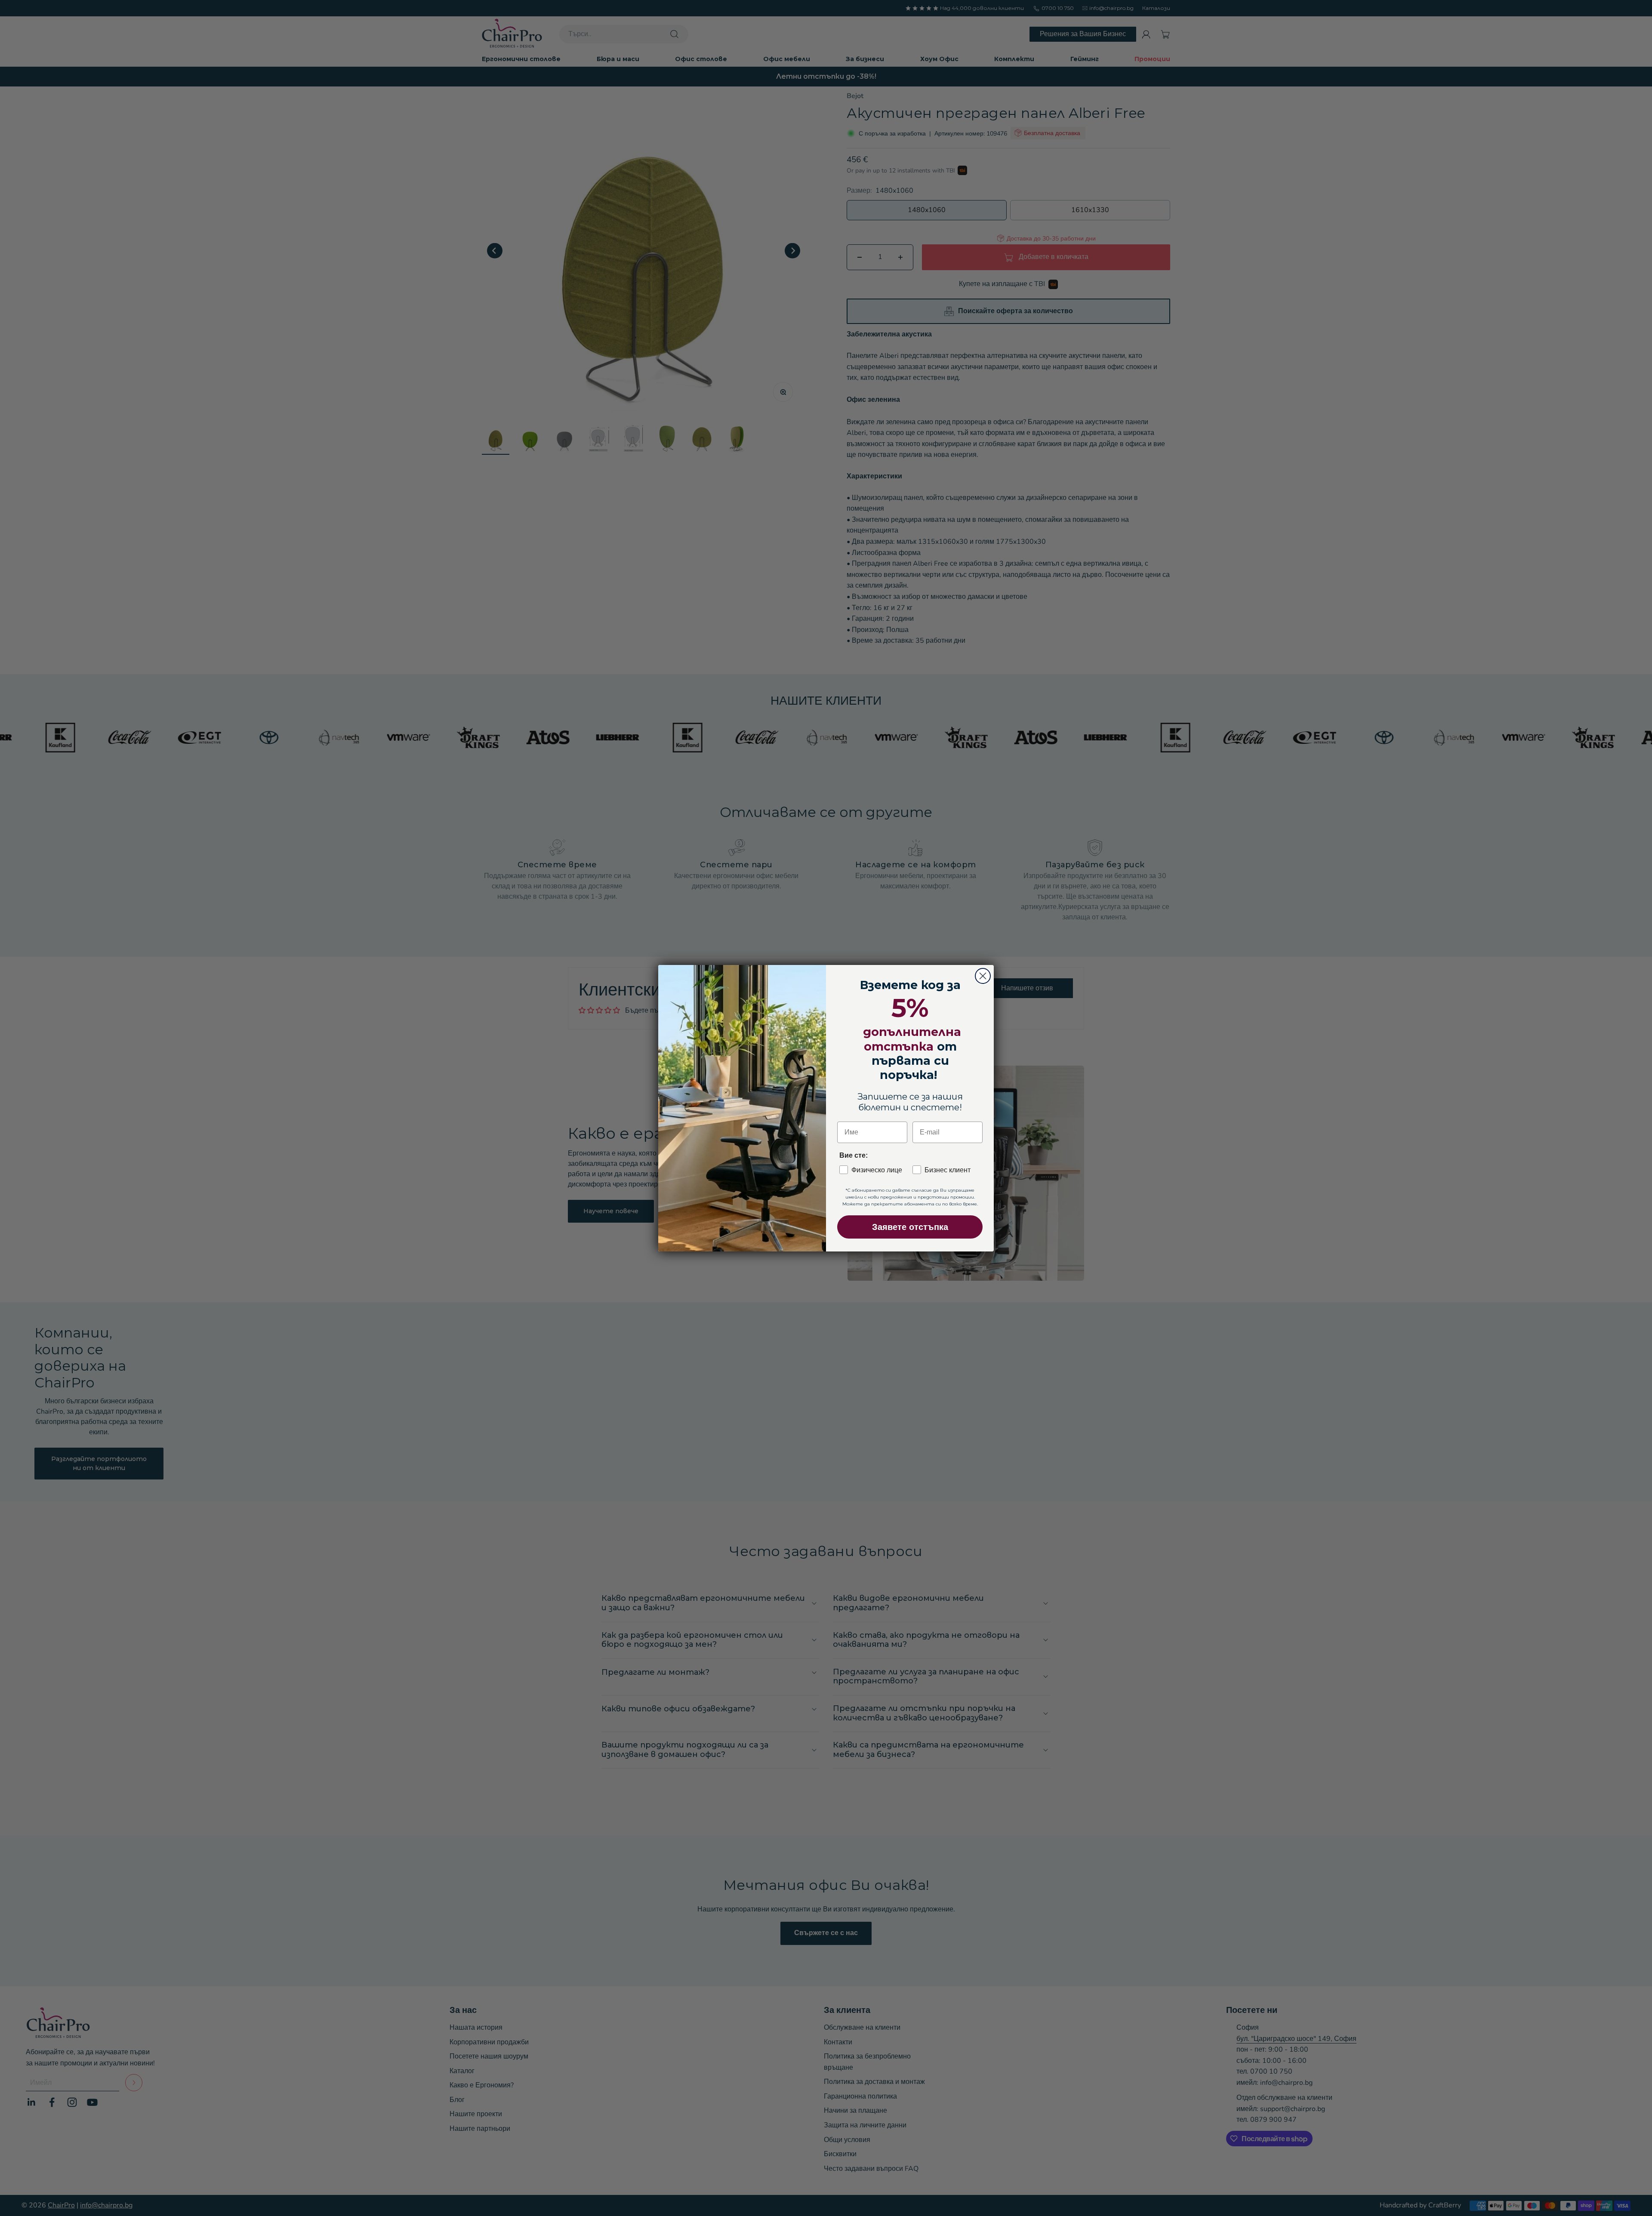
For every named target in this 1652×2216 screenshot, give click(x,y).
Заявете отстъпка (910, 1227)
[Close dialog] (983, 976)
